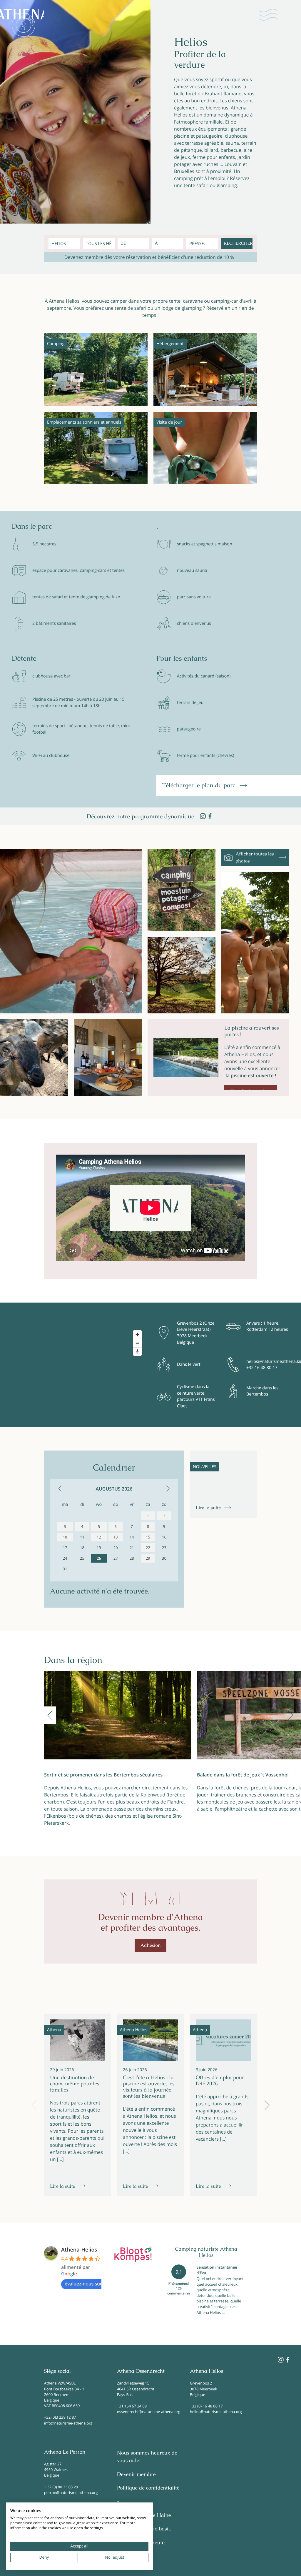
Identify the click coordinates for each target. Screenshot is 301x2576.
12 (99, 1537)
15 (148, 1537)
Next (291, 1715)
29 (148, 1558)
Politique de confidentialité (148, 2488)
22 (148, 1548)
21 (132, 1548)
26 (99, 1558)
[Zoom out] (137, 1343)
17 (65, 1548)
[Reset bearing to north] (137, 1352)
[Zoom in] (137, 1334)
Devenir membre (136, 2475)
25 (82, 1558)
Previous (50, 1715)
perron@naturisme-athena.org (71, 2492)
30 (164, 1558)
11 (82, 1537)
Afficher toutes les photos (255, 857)
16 (164, 1537)
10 (65, 1537)
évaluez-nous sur (83, 2284)
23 (164, 1548)
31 (65, 1569)
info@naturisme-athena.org (68, 2423)
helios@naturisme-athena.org (216, 2412)
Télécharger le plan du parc (200, 785)
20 (116, 1548)
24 (65, 1558)
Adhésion (151, 1945)
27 (116, 1558)
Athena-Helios (79, 2250)
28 (132, 1558)
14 (132, 1537)
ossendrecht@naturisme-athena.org (149, 2412)
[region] (78, 1365)
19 (99, 1548)
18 (82, 1548)
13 (116, 1537)
